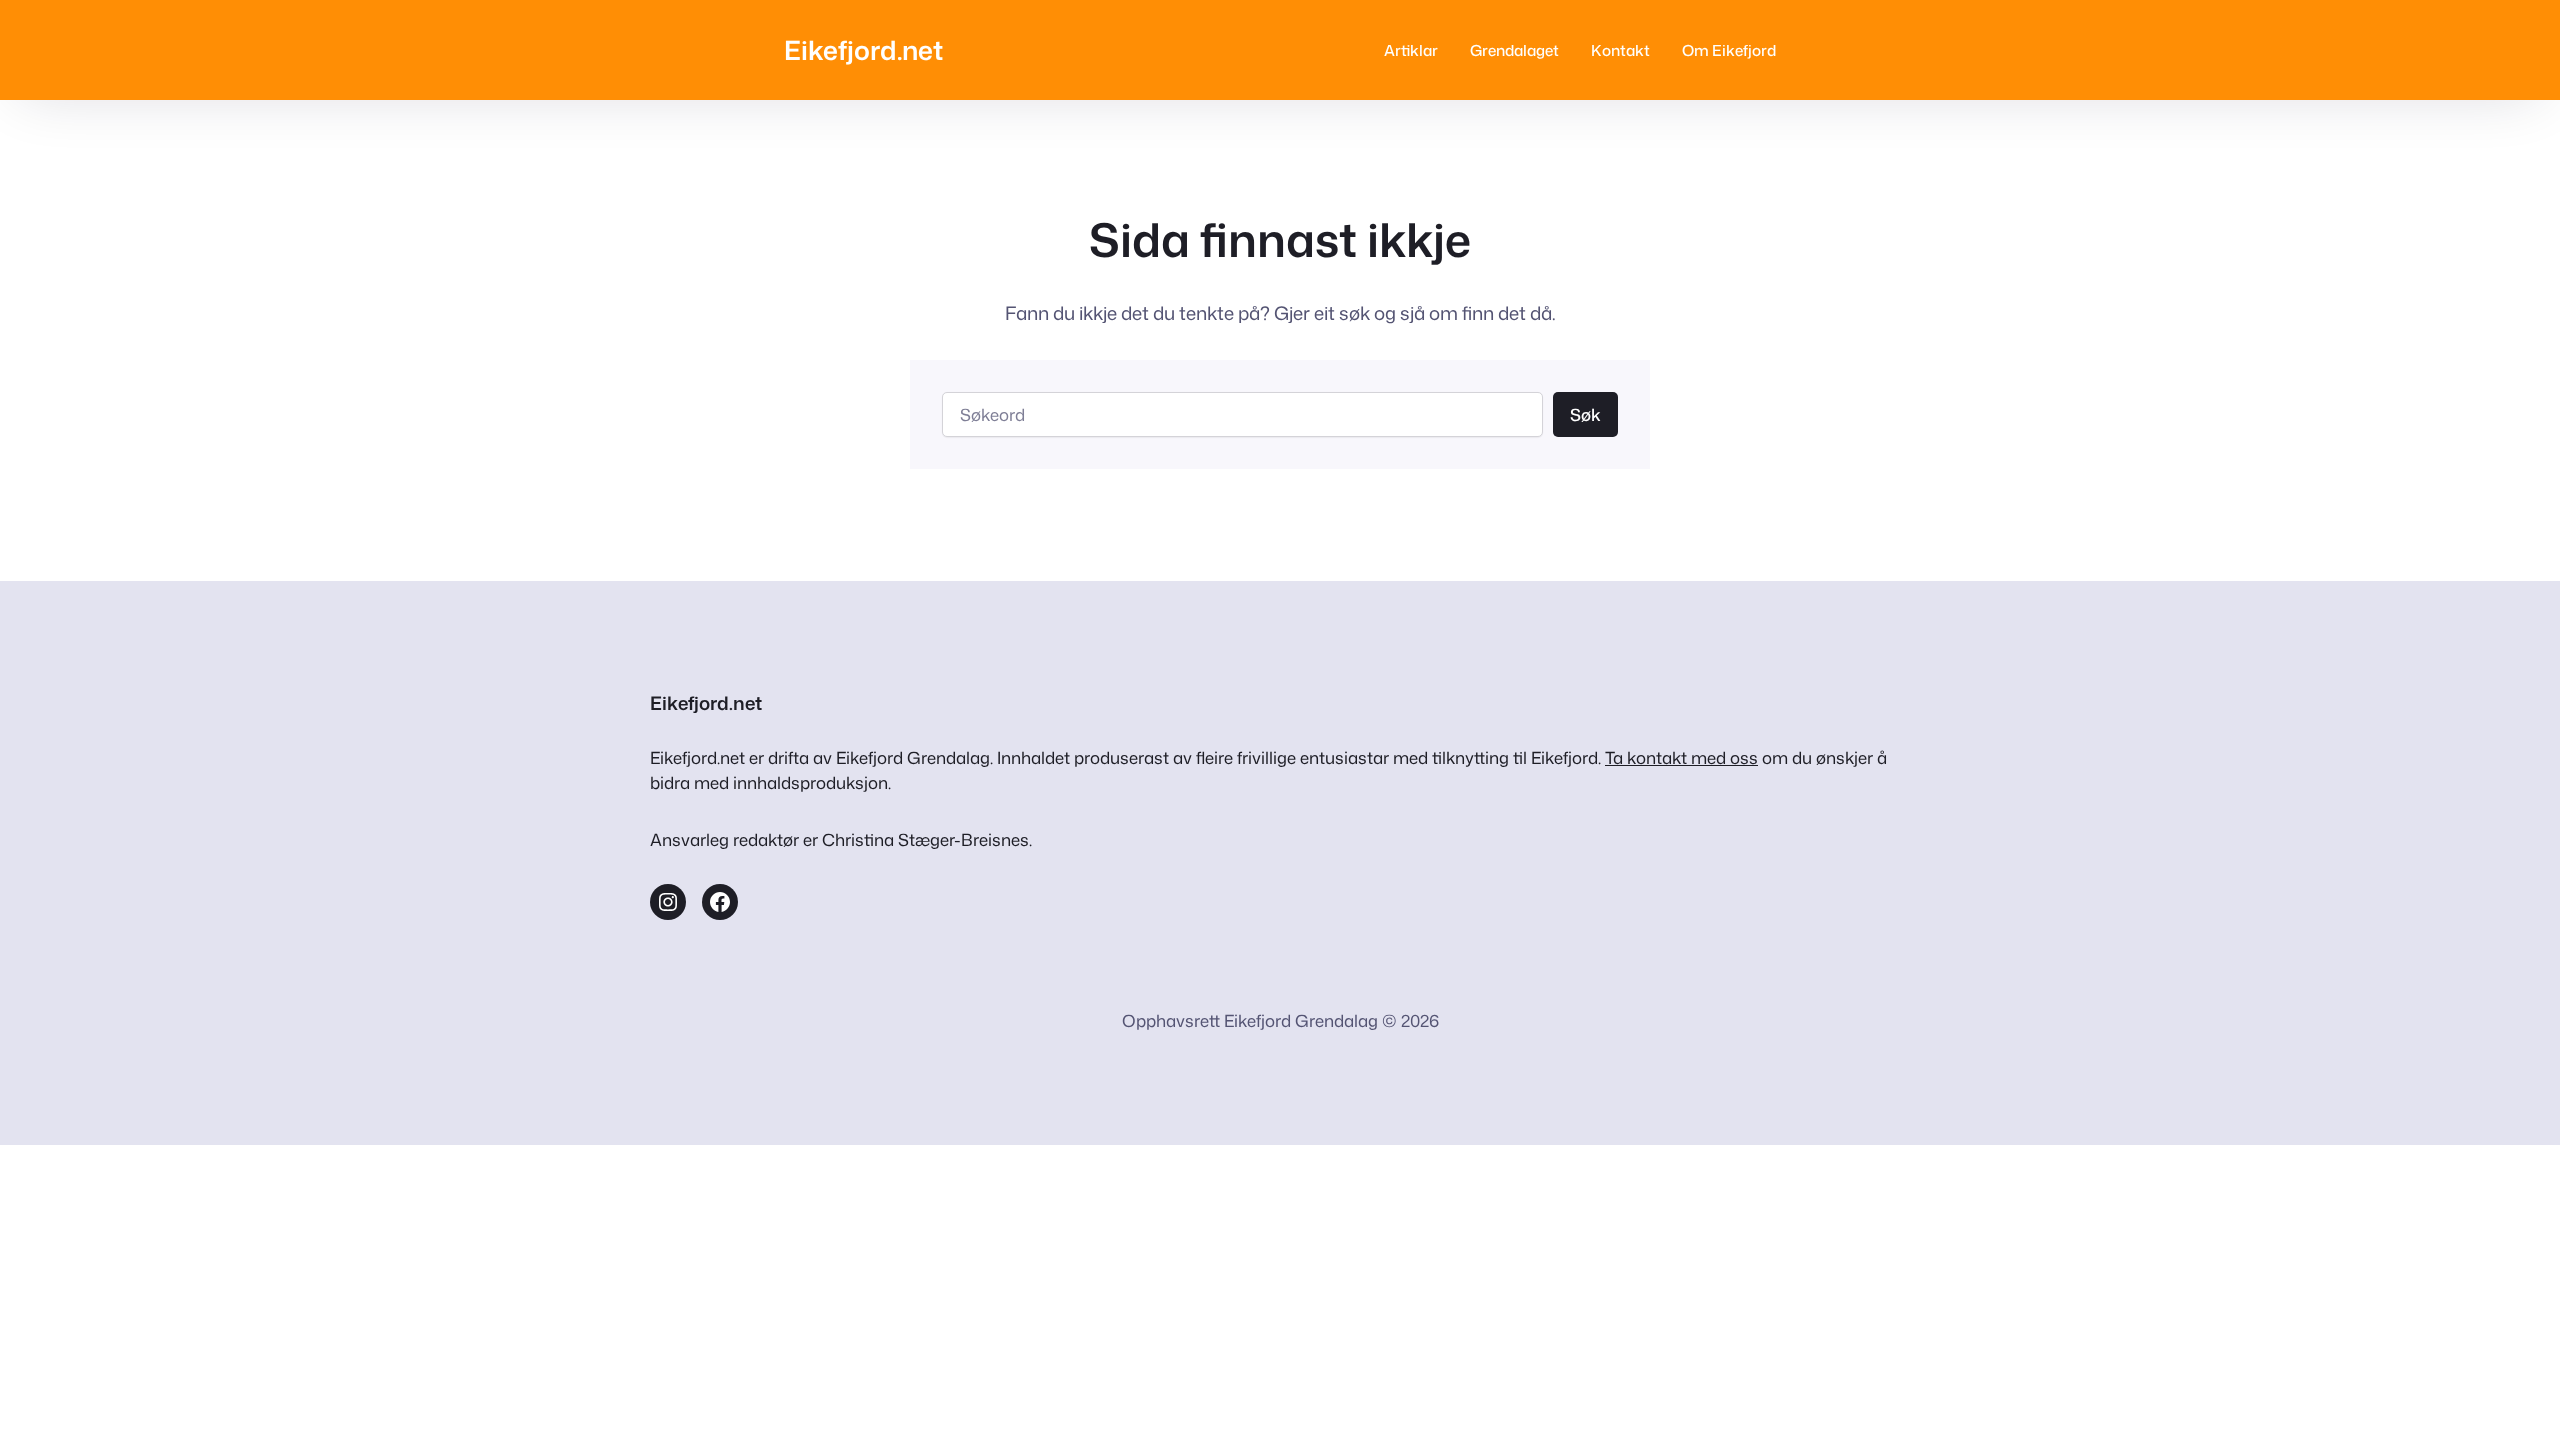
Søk (1585, 414)
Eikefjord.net (863, 49)
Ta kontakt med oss (1681, 757)
